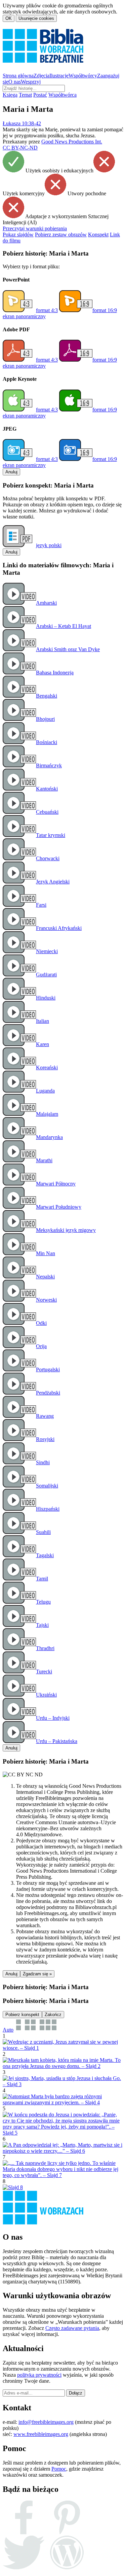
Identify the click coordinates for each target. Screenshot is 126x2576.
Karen (43, 1044)
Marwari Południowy (59, 1207)
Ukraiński (46, 1695)
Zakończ (53, 2015)
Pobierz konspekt (22, 2015)
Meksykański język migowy (66, 1230)
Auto (8, 2030)
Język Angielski (53, 882)
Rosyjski (45, 1439)
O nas (15, 82)
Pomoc (59, 2469)
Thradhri (45, 1648)
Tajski (42, 1625)
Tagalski (45, 1555)
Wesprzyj (31, 82)
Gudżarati (46, 975)
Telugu (43, 1602)
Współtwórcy (83, 76)
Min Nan (46, 1253)
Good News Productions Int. (72, 142)
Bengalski (47, 696)
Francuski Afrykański (59, 928)
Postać (40, 95)
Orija (41, 1346)
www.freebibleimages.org (41, 2434)
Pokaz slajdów (18, 235)
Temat (25, 95)
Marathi (44, 1160)
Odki (41, 1323)
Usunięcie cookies (36, 18)
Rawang (45, 1416)
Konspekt (98, 235)
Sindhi (43, 1462)
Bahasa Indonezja (55, 673)
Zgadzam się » (37, 1974)
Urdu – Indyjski (53, 1718)
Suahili (43, 1532)
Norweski (46, 1300)
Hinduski (46, 998)
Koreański (47, 1067)
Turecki (44, 1671)
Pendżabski (48, 1393)
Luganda (45, 1091)
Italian (43, 1021)
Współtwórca (62, 95)
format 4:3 (47, 310)
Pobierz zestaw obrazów (61, 235)
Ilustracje (59, 76)
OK (9, 18)
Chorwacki (48, 858)
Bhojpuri (45, 719)
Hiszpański (48, 1509)
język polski (49, 545)
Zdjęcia (41, 76)
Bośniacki (47, 742)
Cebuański (47, 812)
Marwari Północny (56, 1184)
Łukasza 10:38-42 (22, 123)
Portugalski (48, 1369)
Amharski (46, 603)
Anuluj (11, 472)
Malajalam (47, 1114)
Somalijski (47, 1486)
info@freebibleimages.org (46, 2422)
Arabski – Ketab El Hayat (64, 626)
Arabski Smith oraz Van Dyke (68, 649)
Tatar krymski (51, 835)
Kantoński (47, 789)
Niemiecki (47, 951)
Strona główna (18, 76)
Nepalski (45, 1277)
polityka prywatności (39, 2375)
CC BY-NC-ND (20, 148)
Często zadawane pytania (72, 2328)
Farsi (41, 905)
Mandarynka (49, 1137)
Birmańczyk (49, 765)
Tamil (42, 1579)
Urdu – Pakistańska (57, 1741)
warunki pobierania (35, 228)
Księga (10, 95)
